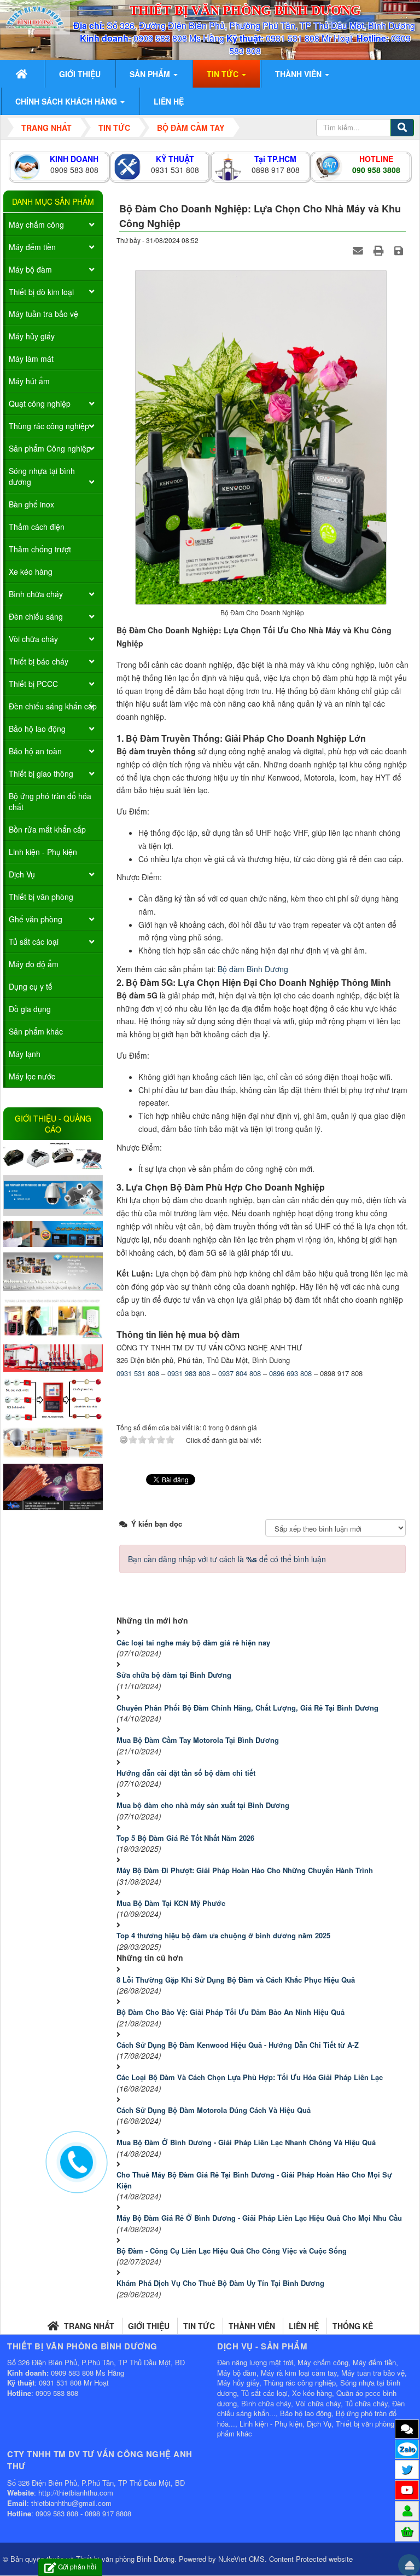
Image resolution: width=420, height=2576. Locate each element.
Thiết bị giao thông (41, 773)
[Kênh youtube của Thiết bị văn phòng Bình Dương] (407, 2490)
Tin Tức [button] (224, 74)
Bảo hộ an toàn (35, 751)
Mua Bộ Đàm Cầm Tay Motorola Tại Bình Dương (198, 1740)
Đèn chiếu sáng (36, 616)
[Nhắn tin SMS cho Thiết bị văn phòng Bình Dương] (407, 2429)
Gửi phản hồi (77, 2566)
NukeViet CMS (241, 2559)
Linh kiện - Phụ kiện (43, 852)
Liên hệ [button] (169, 101)
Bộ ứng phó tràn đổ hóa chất (50, 801)
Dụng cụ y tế (31, 986)
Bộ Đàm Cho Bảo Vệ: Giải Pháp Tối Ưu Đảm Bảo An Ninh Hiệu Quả (231, 2012)
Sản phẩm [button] (151, 74)
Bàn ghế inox (31, 504)
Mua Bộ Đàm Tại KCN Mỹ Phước (171, 1903)
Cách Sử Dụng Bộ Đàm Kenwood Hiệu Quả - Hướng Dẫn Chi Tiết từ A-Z (238, 2045)
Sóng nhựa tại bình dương (42, 476)
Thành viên (252, 2326)
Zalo (407, 2449)
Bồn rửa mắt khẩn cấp (47, 829)
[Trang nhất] (23, 74)
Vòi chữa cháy (33, 639)
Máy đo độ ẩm (34, 964)
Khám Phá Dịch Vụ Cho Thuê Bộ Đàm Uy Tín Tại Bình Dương (220, 2283)
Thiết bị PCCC (33, 684)
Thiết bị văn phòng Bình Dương (125, 2559)
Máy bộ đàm (30, 269)
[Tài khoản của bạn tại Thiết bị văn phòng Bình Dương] (407, 2510)
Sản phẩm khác (36, 1031)
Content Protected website (311, 2559)
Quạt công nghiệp (40, 403)
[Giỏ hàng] (407, 2531)
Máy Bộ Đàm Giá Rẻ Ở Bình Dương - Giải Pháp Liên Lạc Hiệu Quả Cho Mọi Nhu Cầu (259, 2218)
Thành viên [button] (299, 74)
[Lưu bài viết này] (400, 251)
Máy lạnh (25, 1054)
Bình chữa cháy (36, 594)
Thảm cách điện (37, 527)
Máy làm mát (31, 359)
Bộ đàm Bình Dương (253, 969)
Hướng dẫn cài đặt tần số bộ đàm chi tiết (187, 1773)
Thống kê (353, 2326)
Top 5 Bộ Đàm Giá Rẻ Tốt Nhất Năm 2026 (185, 1838)
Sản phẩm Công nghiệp (50, 448)
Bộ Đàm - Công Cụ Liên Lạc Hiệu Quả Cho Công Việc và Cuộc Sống (232, 2251)
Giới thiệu (149, 2326)
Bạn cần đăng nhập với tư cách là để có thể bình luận (227, 1559)
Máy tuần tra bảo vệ (43, 314)
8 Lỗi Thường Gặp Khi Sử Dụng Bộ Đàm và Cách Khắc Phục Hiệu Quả (236, 1980)
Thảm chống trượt (40, 549)
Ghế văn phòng (36, 919)
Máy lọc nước (32, 1076)
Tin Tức (199, 2326)
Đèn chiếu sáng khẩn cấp (53, 706)
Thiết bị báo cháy (39, 661)
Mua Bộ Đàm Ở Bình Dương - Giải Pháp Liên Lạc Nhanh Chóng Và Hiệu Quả (246, 2142)
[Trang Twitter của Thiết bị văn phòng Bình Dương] (407, 2469)
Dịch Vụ (22, 874)
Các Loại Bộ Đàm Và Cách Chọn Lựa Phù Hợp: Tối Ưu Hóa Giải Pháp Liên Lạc (250, 2077)
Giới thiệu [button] (80, 74)
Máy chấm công (36, 224)
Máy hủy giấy (32, 336)
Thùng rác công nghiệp (49, 426)
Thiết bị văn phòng (41, 897)
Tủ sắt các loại (34, 942)
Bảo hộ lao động (37, 729)
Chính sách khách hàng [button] (67, 101)
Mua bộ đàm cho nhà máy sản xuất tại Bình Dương (203, 1805)
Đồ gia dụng (30, 1009)
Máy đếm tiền (32, 247)
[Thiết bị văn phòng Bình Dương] (35, 16)
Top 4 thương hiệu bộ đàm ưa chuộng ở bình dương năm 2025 (223, 1935)
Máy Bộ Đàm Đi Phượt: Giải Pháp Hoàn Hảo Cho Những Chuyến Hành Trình (245, 1870)
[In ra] (380, 251)
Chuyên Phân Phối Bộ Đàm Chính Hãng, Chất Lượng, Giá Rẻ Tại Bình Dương (247, 1708)
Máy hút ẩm (29, 381)
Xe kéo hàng (31, 571)
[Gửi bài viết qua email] (359, 251)
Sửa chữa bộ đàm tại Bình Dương (174, 1675)
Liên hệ (304, 2326)
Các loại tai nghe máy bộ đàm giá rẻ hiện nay (193, 1642)
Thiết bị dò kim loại (41, 292)
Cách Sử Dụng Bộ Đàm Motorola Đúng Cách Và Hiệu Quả (214, 2110)
